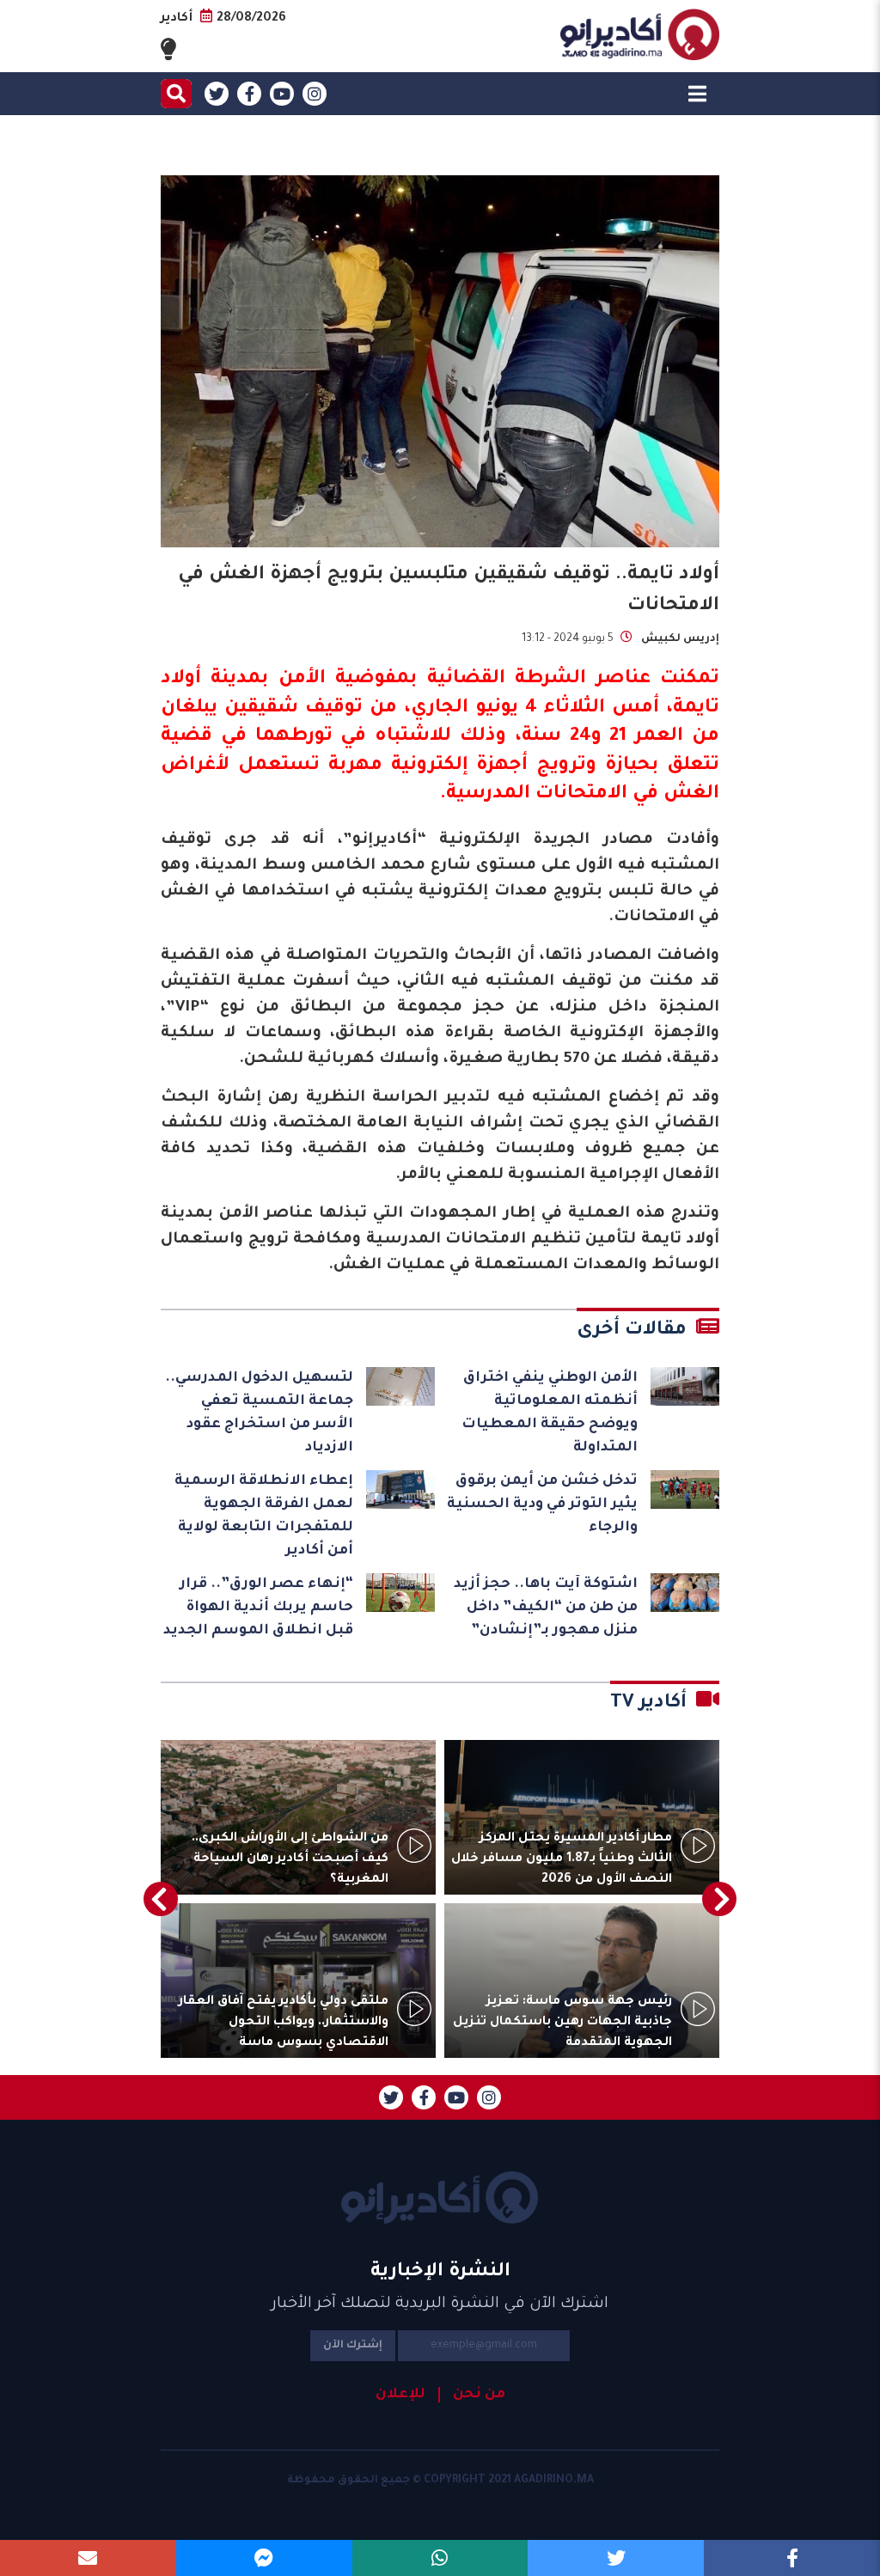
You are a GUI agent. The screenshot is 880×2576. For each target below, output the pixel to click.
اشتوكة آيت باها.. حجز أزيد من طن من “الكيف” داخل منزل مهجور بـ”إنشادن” (546, 1608)
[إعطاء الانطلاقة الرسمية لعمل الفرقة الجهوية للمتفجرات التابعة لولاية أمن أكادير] (400, 1489)
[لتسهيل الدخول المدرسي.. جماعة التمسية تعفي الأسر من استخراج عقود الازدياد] (400, 1386)
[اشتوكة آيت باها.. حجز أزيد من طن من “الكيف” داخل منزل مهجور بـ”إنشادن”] (685, 1593)
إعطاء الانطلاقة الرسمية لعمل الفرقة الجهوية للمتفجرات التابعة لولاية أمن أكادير (264, 1516)
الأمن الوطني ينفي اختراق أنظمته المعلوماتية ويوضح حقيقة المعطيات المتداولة (550, 1413)
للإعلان (400, 2395)
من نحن (479, 2395)
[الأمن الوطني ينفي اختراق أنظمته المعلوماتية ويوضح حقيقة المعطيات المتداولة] (685, 1386)
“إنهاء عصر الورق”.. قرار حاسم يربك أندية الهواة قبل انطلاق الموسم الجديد (258, 1608)
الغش (691, 795)
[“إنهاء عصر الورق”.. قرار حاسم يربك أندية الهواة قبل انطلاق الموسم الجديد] (400, 1593)
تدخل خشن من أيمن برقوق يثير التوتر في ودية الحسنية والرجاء (542, 1505)
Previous (719, 1899)
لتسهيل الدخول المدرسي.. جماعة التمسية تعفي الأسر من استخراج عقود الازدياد (259, 1413)
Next (161, 1899)
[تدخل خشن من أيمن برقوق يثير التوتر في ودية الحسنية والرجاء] (685, 1489)
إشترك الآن (353, 2346)
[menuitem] (472, 2395)
